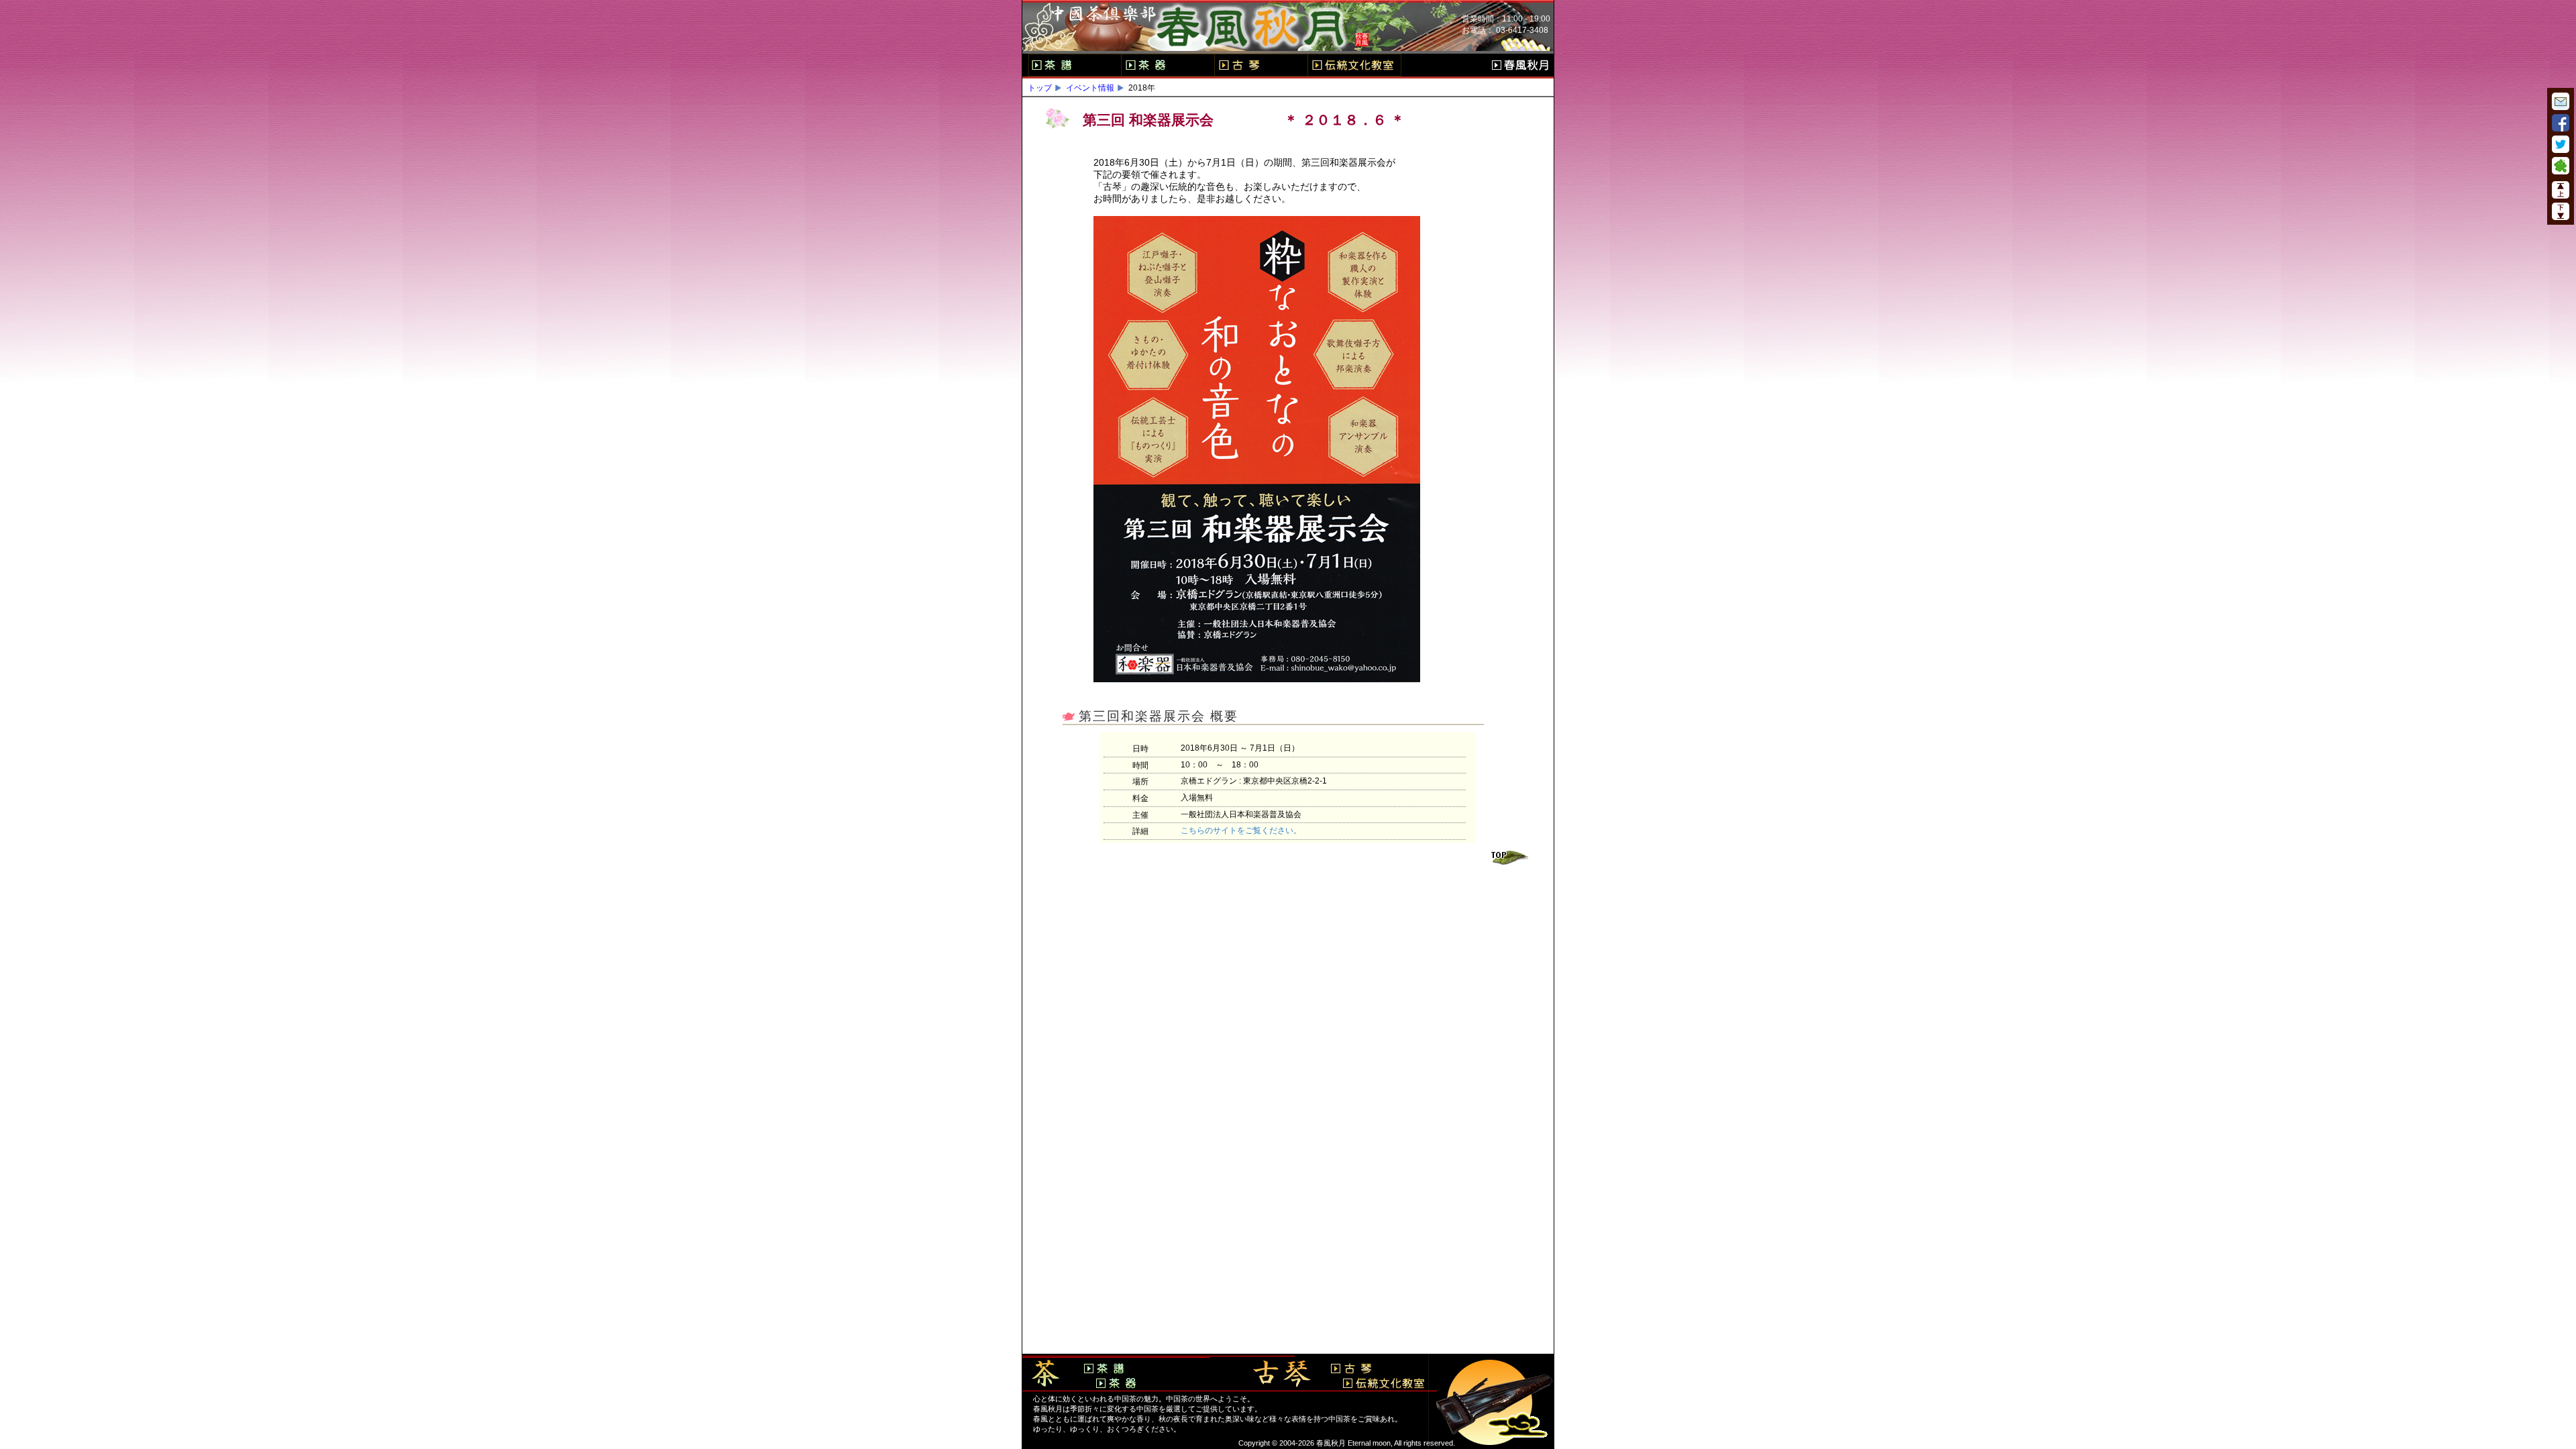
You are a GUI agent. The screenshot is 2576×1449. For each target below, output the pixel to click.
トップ (1040, 88)
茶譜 (1074, 65)
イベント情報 (1090, 88)
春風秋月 (1520, 65)
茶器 (1168, 65)
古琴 (1261, 65)
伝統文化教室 (1354, 65)
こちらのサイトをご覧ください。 (1241, 830)
